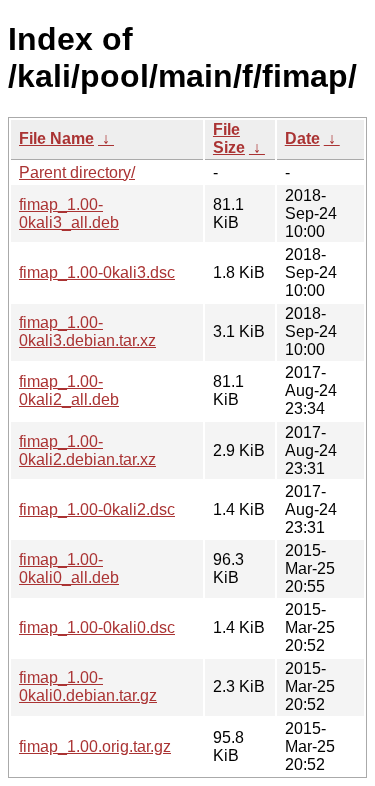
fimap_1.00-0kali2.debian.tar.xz (87, 450)
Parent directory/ (77, 172)
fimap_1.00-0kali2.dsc (97, 509)
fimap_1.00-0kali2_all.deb (69, 390)
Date (302, 138)
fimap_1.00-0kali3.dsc (97, 272)
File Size (229, 138)
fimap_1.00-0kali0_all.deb (69, 568)
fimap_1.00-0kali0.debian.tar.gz (88, 686)
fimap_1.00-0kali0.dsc (97, 627)
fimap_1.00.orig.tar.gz (95, 746)
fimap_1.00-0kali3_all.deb (69, 213)
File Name (56, 138)
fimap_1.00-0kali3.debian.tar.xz (87, 331)
